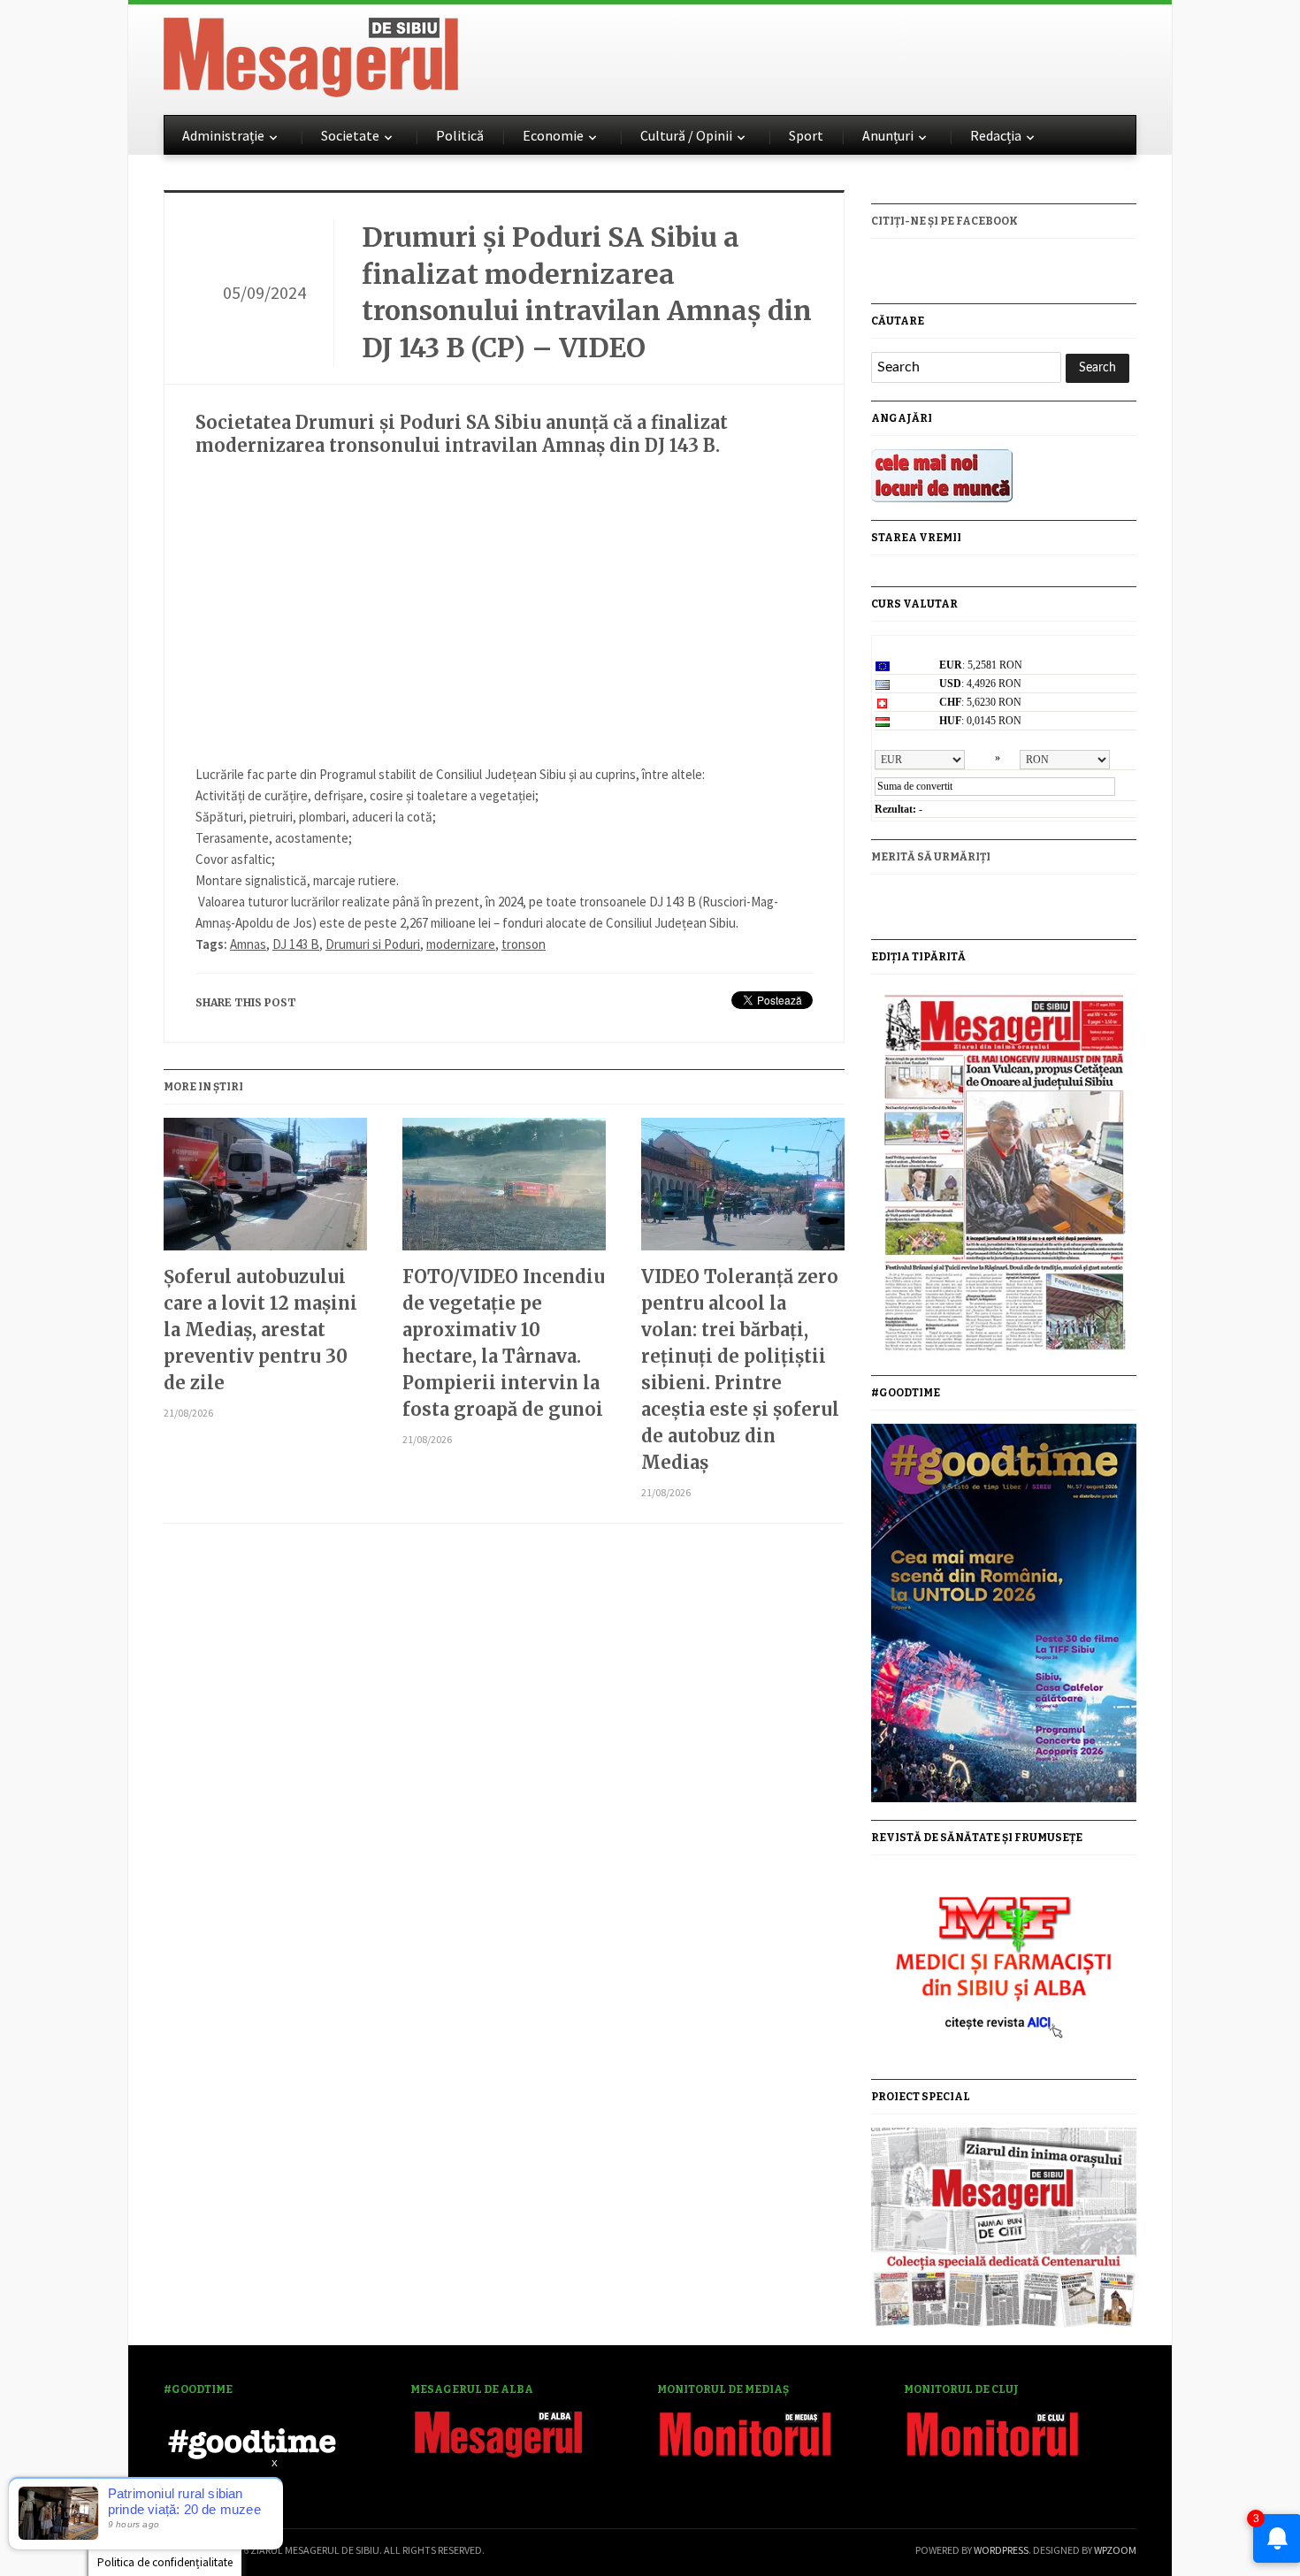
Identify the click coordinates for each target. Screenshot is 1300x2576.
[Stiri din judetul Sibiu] (311, 54)
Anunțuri (888, 135)
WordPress (1001, 2550)
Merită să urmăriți (931, 857)
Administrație (223, 135)
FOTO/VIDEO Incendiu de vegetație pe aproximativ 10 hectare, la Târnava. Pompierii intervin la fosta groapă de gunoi (504, 1343)
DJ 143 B (296, 944)
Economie (553, 135)
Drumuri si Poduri (373, 944)
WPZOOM (1115, 2550)
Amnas (248, 944)
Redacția (996, 135)
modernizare (461, 944)
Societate (350, 135)
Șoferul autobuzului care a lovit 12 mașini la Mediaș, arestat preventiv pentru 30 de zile (260, 1330)
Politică (460, 135)
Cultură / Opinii (686, 135)
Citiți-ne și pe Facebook (944, 221)
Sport (806, 135)
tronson (524, 944)
